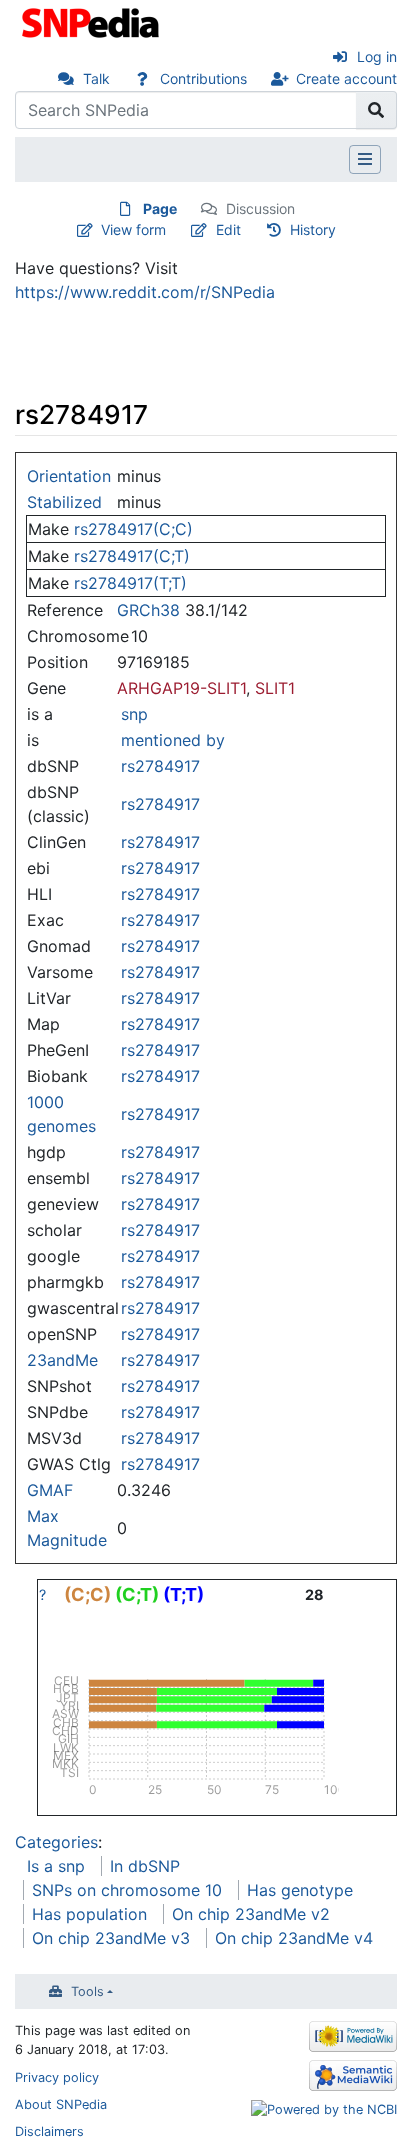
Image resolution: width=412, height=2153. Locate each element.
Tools (87, 1991)
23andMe (62, 1360)
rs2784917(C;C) (133, 529)
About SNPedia (61, 2104)
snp (134, 714)
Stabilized (64, 502)
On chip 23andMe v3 (111, 1938)
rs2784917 (160, 766)
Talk (96, 78)
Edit (228, 229)
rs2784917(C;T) (132, 556)
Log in (377, 56)
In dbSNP (145, 1866)
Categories (56, 1842)
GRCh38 (148, 610)
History (313, 229)
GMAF (50, 1490)
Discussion (260, 208)
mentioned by (173, 740)
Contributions (203, 78)
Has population (89, 1914)
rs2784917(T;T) (130, 583)
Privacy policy (57, 2077)
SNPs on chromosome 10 (127, 1890)
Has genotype (300, 1890)
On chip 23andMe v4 (294, 1938)
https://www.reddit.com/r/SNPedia (145, 292)
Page (160, 208)
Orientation (69, 476)
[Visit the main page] (92, 21)
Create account (346, 78)
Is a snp (56, 1866)
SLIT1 (275, 688)
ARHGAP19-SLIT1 (181, 688)
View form (133, 229)
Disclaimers (49, 2131)
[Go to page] (376, 110)
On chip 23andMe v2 (251, 1914)
